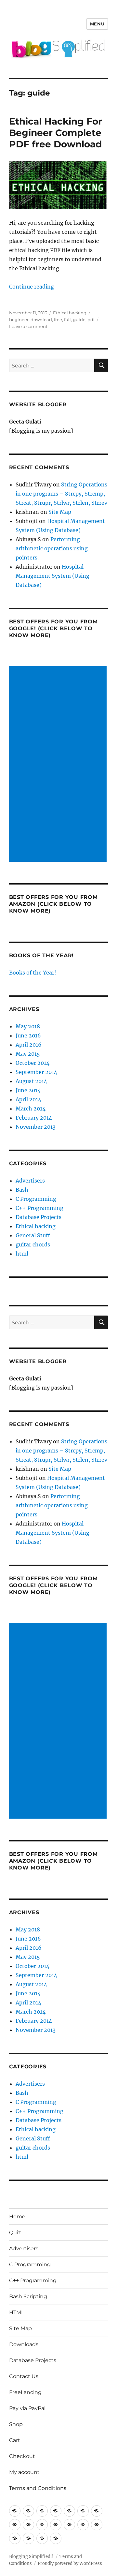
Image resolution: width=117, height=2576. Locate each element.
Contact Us (24, 2376)
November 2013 (36, 1127)
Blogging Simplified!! (31, 2557)
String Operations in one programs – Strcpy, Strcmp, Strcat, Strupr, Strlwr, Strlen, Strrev (61, 494)
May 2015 (28, 1054)
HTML (17, 2312)
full (67, 320)
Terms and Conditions (38, 2488)
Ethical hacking (70, 313)
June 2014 (28, 1090)
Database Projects (39, 1217)
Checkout (22, 2456)
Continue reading (32, 287)
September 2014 (36, 1072)
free (58, 320)
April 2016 (29, 1045)
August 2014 (31, 1081)
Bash (22, 1190)
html (22, 1254)
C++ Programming (39, 1208)
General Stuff (33, 1235)
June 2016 (28, 1035)
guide (79, 320)
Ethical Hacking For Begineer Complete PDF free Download (56, 133)
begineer (19, 320)
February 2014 (34, 1118)
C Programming (36, 1199)
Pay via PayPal (27, 2408)
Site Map (60, 512)
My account (24, 2472)
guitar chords (33, 1244)
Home (17, 2217)
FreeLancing (25, 2392)
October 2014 (32, 1063)
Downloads (24, 2344)
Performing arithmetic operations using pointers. (52, 548)
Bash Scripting (28, 2296)
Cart (15, 2440)
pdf (91, 320)
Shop (16, 2424)
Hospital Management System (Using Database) (52, 576)
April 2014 (28, 1099)
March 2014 (31, 1109)
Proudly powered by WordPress (70, 2563)
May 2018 (28, 1026)
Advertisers (30, 1181)
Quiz (15, 2233)
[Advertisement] (59, 765)
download (41, 320)
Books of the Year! (33, 973)
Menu (97, 24)
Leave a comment (28, 326)
